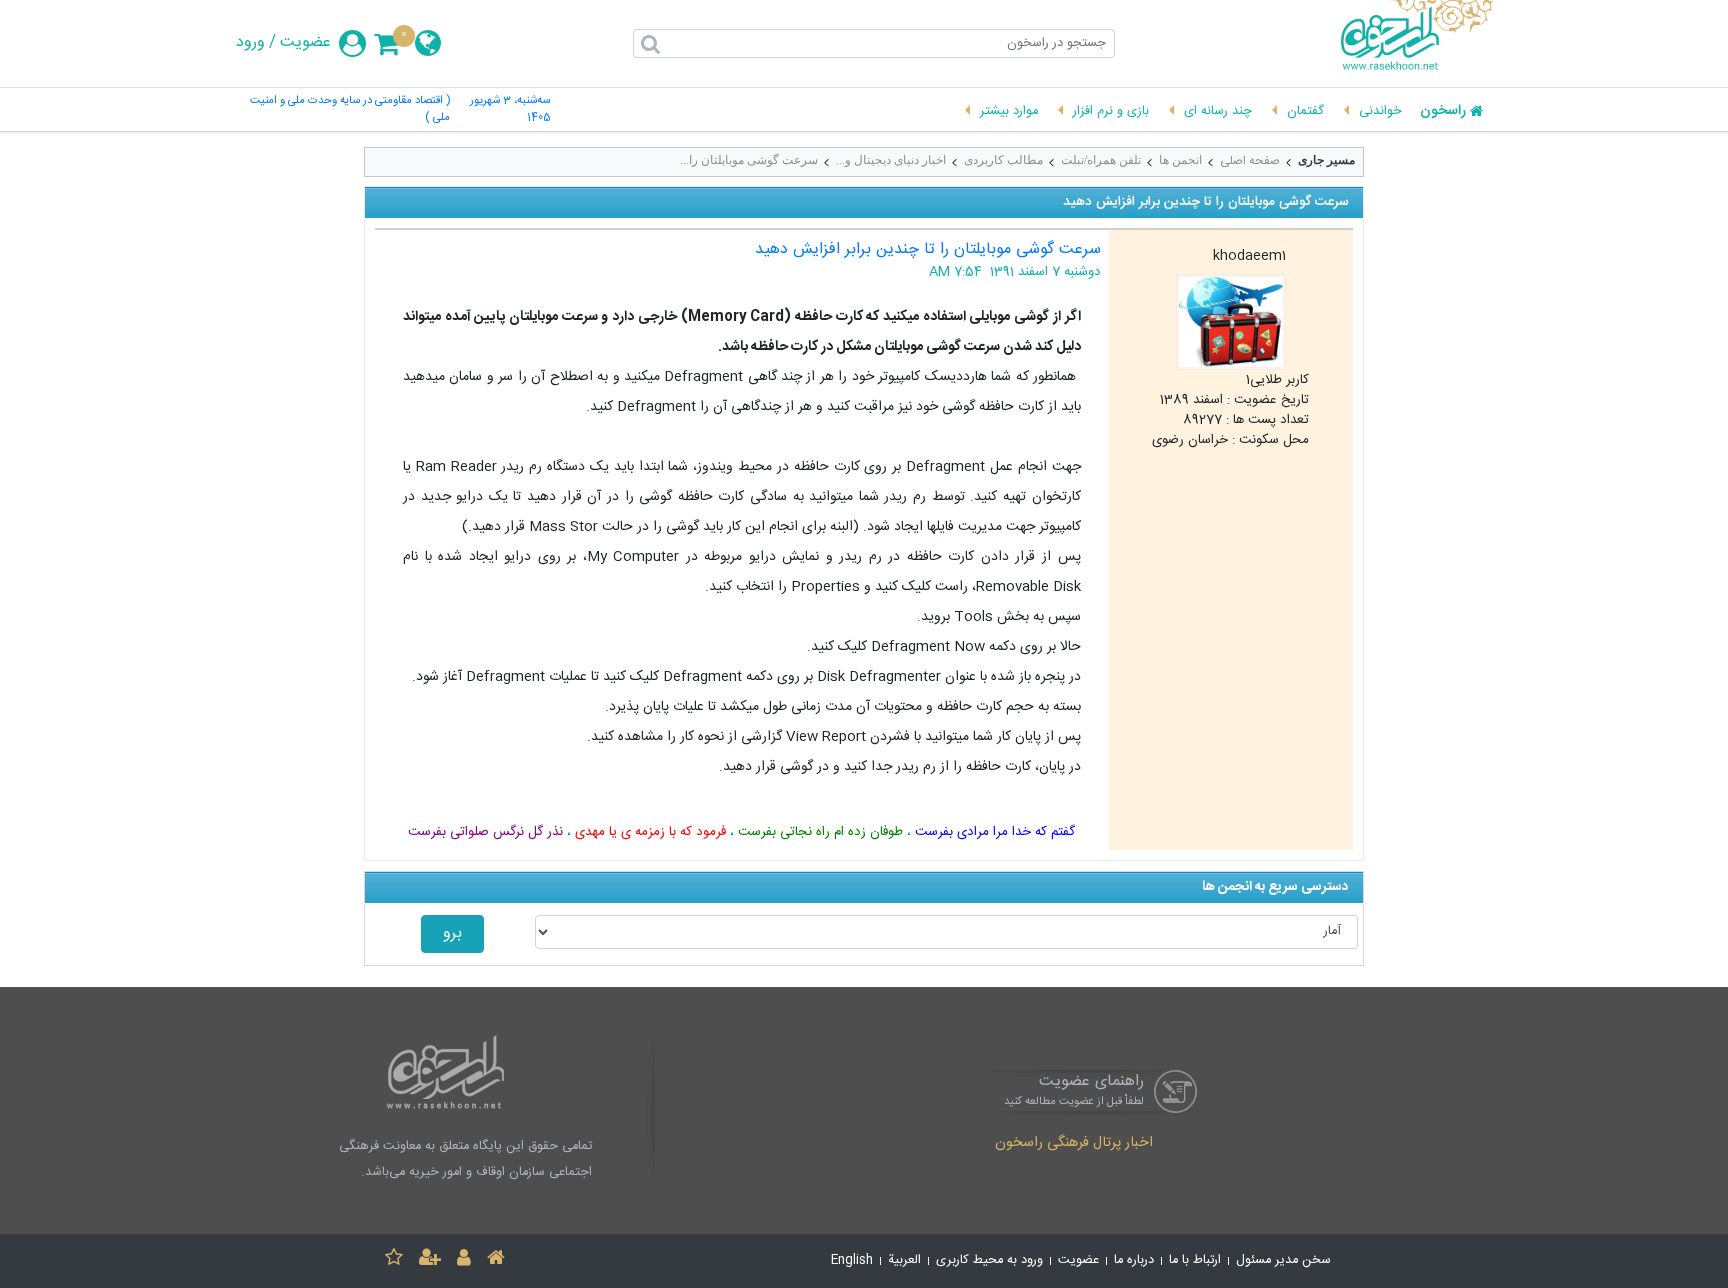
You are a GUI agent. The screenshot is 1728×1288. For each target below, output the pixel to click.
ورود (250, 43)
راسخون (1443, 112)
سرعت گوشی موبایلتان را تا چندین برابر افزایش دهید (928, 249)
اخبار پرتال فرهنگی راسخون (1074, 1144)
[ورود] (464, 1260)
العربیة (904, 1260)
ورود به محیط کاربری (989, 1260)
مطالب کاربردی (1003, 160)
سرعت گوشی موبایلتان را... (749, 160)
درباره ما (1134, 1260)
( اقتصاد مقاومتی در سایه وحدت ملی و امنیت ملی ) (350, 110)
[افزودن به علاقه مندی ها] (394, 1260)
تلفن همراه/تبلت (1101, 160)
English (852, 1260)
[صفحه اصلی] (496, 1260)
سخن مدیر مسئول (1283, 1260)
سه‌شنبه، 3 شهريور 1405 (510, 110)
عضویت (305, 43)
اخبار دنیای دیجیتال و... (891, 160)
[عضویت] (430, 1260)
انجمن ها (1180, 160)
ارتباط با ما (1195, 1260)
